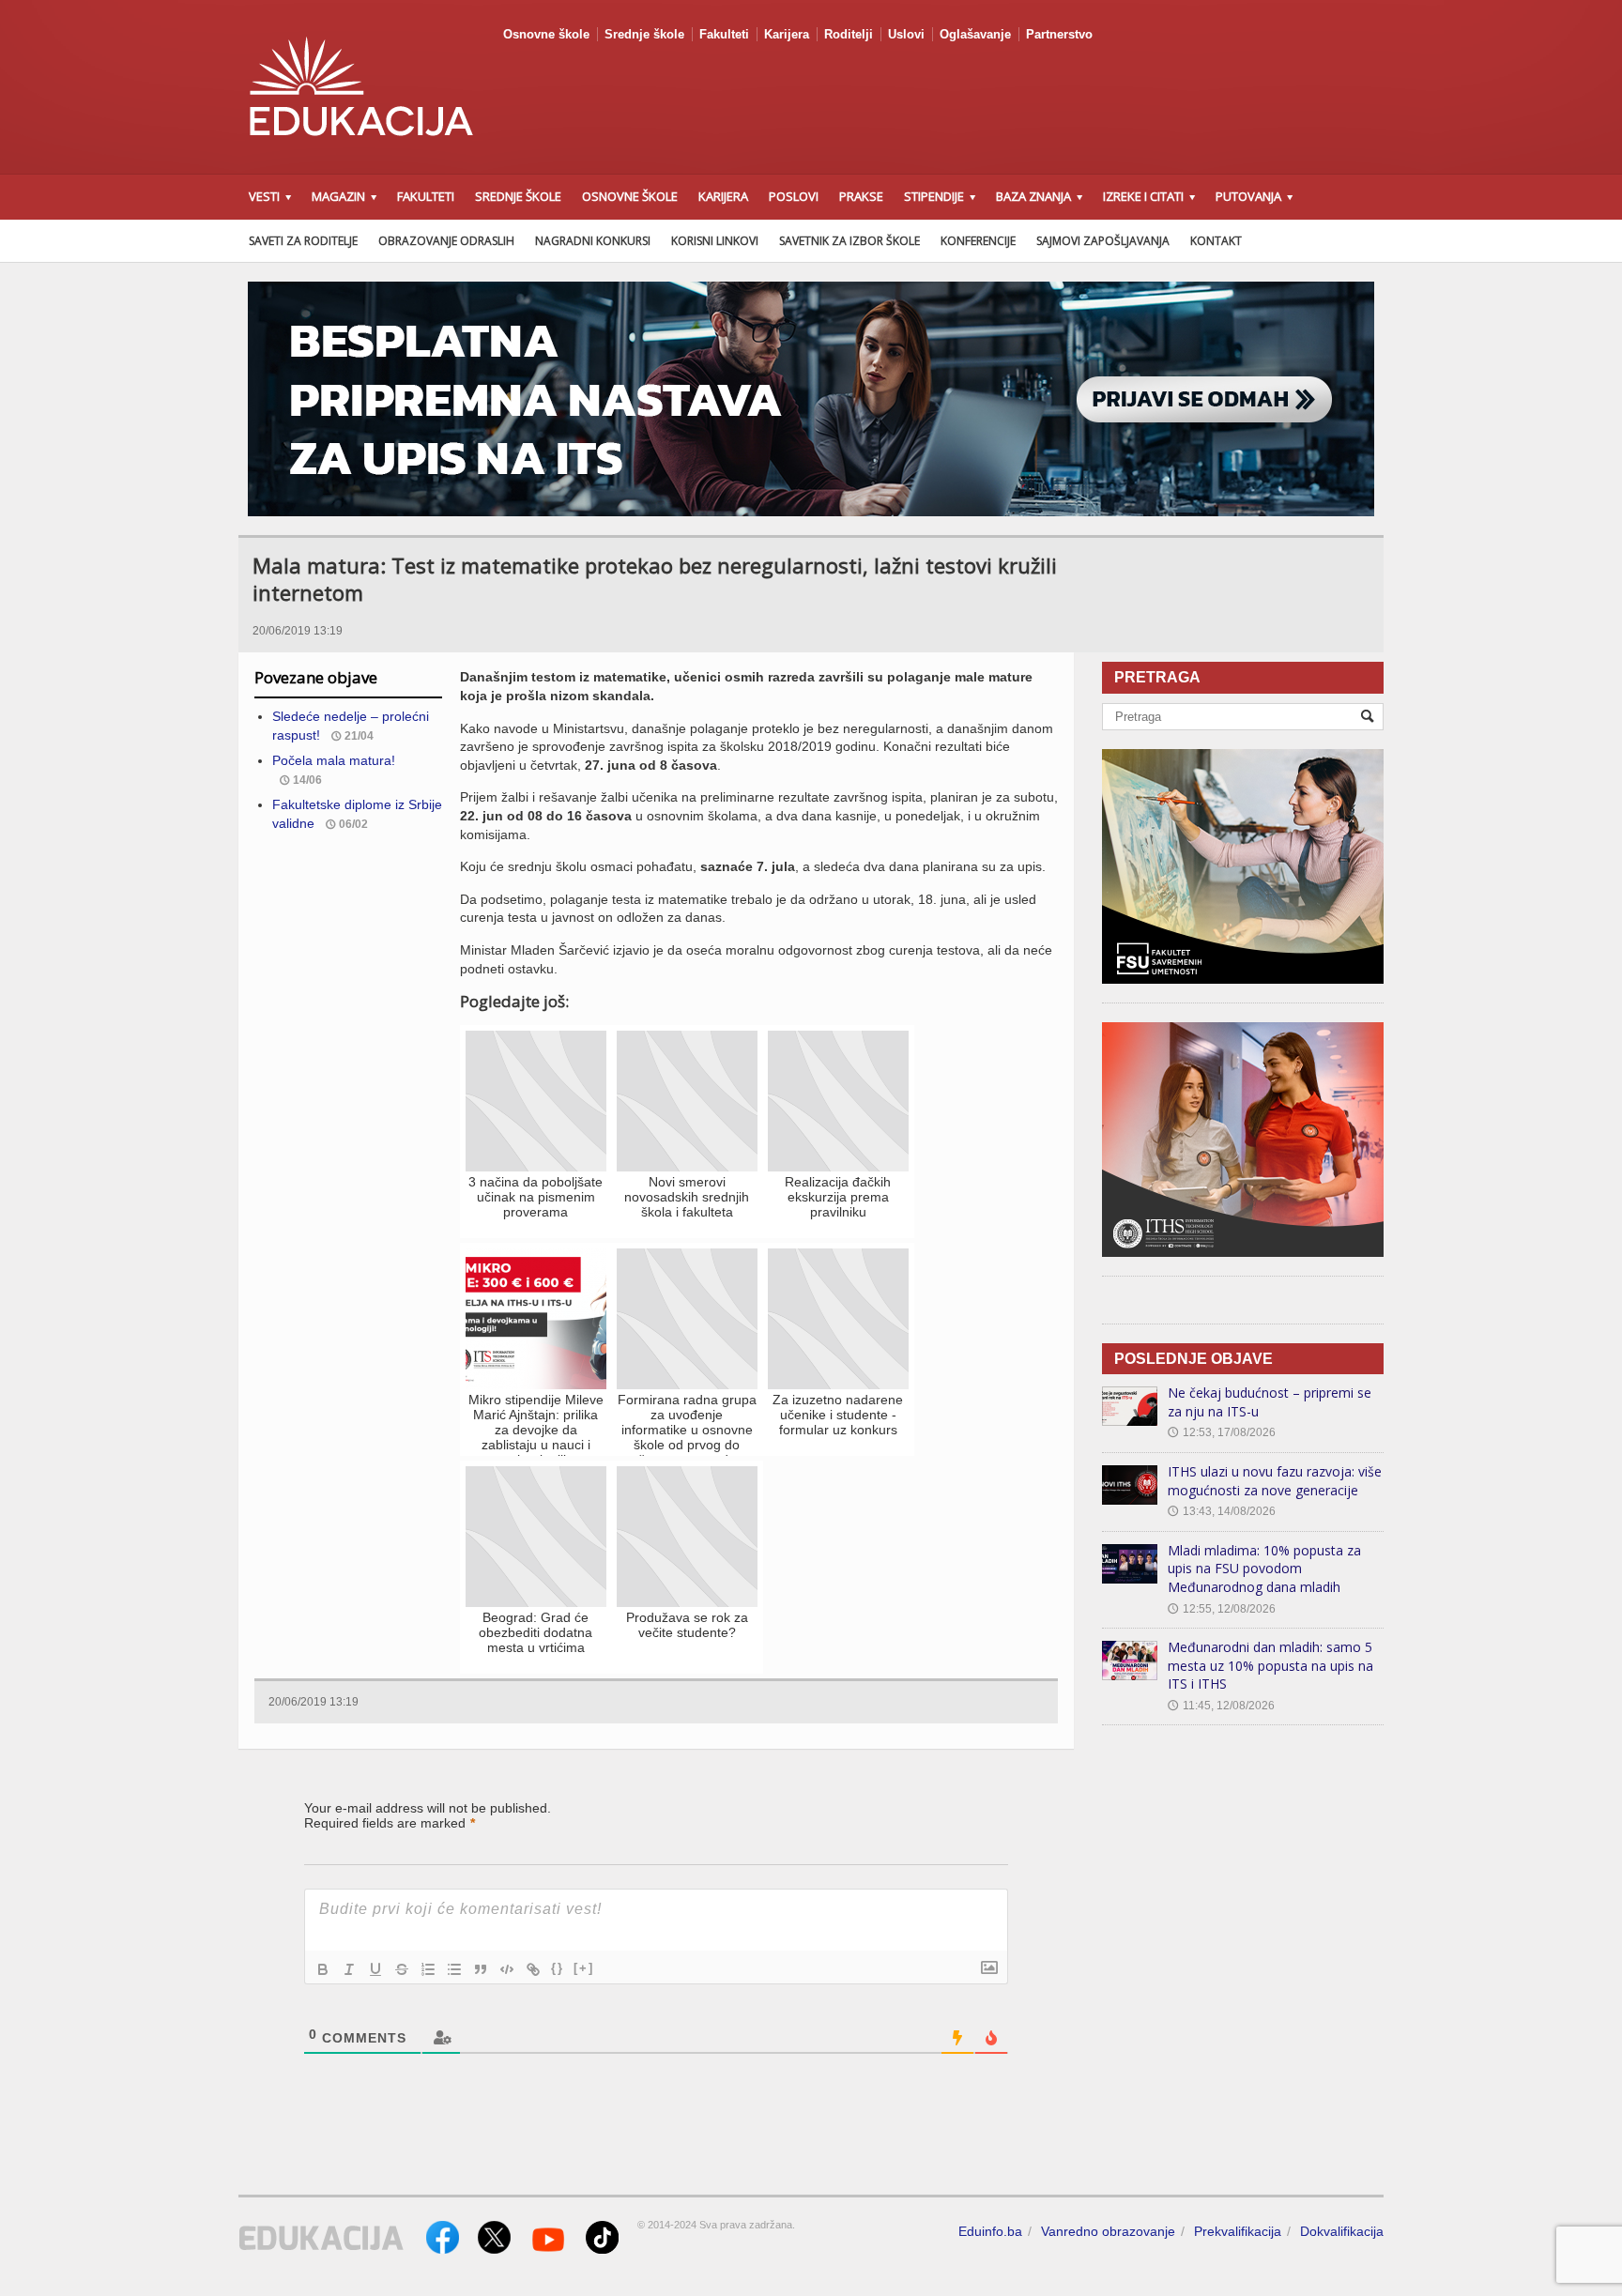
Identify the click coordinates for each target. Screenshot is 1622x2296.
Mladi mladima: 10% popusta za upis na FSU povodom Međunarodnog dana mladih (1264, 1569)
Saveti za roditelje (303, 241)
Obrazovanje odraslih (446, 241)
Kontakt (1216, 241)
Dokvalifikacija (1342, 2231)
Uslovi (906, 34)
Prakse (861, 196)
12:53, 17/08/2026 (1222, 1432)
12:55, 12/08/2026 (1222, 1609)
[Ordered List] (428, 1969)
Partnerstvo (1059, 34)
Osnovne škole (546, 34)
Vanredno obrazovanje (1108, 2231)
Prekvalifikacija (1238, 2231)
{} (558, 1968)
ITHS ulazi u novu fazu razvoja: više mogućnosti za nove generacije (1275, 1481)
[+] (584, 1968)
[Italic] (349, 1969)
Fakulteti (724, 34)
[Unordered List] (454, 1969)
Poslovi (794, 196)
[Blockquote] (481, 1969)
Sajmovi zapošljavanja (1103, 241)
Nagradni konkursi (593, 241)
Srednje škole (644, 34)
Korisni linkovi (715, 241)
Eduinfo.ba (990, 2231)
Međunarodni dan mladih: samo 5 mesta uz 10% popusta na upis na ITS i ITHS (1270, 1665)
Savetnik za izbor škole (849, 241)
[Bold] (323, 1969)
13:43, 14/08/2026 (1222, 1511)
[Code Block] (507, 1969)
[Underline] (375, 1969)
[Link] (533, 1969)
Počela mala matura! (334, 760)
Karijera (787, 34)
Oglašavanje (975, 34)
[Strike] (402, 1969)
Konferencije (978, 241)
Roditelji (849, 34)
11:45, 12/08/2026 (1221, 1706)
